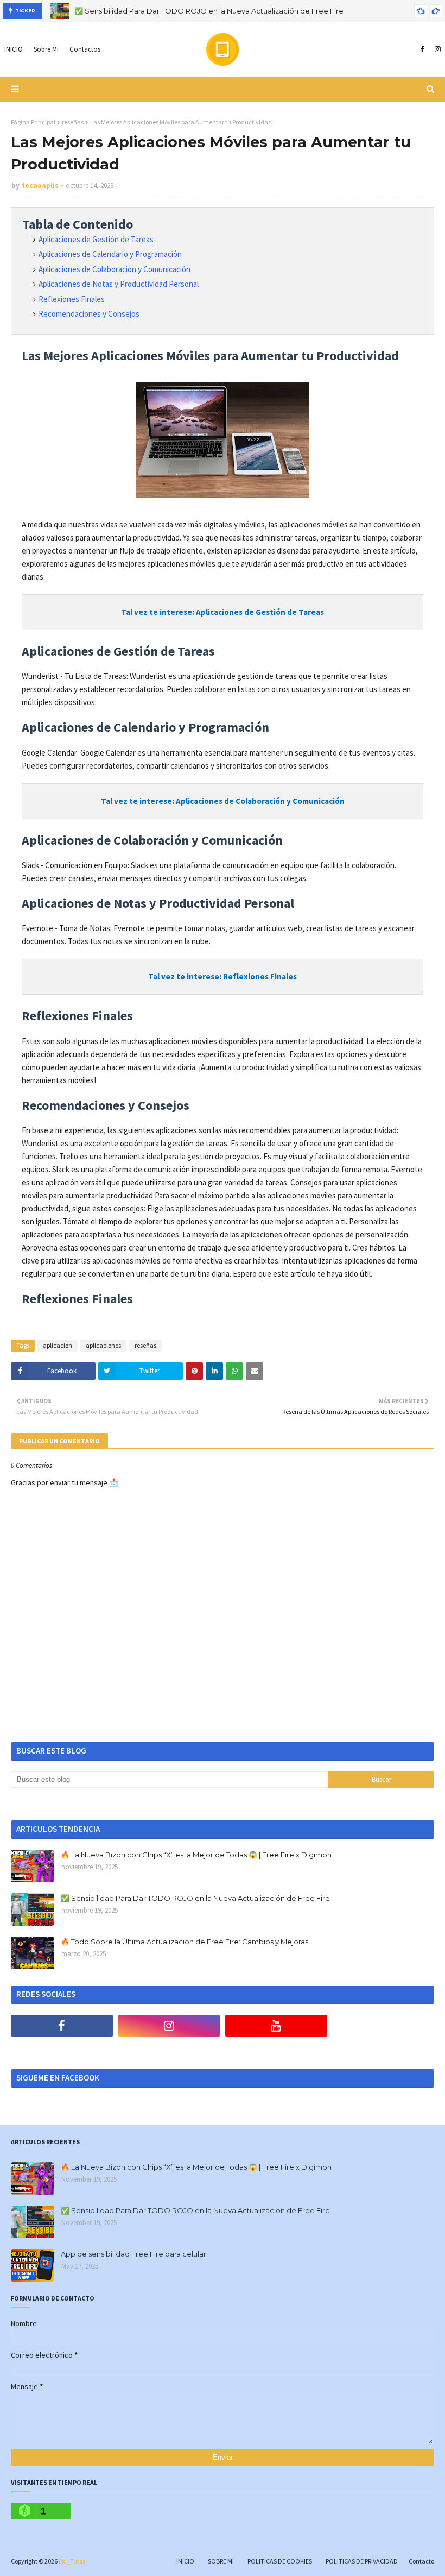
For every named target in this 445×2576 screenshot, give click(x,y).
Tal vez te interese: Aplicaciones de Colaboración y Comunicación (223, 801)
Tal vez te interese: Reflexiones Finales (223, 976)
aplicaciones (103, 1345)
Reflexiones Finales (72, 299)
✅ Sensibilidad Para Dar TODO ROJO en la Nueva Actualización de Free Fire (209, 10)
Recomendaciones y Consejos (89, 314)
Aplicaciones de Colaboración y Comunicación (115, 269)
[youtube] (276, 2026)
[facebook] (422, 49)
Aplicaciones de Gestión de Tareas (96, 239)
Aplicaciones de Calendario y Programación (110, 254)
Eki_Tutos (72, 2561)
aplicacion (58, 1345)
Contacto (421, 2561)
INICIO (185, 2561)
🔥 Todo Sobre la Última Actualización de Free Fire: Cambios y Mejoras (185, 1942)
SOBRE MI (221, 2561)
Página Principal (33, 122)
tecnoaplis (40, 186)
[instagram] (436, 49)
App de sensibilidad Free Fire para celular (133, 2254)
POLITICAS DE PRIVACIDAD (362, 2561)
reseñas (73, 122)
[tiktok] (384, 2026)
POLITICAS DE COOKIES (280, 2561)
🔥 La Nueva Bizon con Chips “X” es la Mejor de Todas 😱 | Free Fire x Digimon (196, 1855)
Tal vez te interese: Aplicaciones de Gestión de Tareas (223, 612)
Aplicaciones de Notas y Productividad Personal (119, 284)
